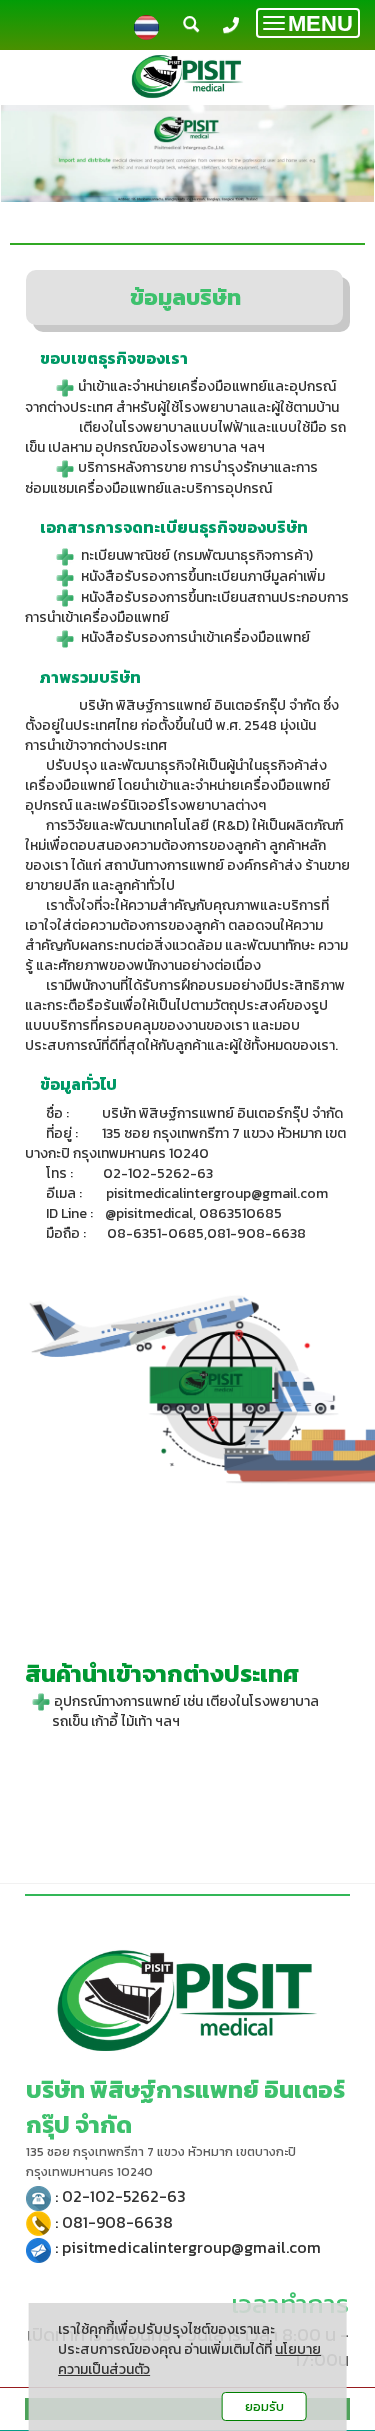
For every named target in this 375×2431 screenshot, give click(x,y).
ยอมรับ (264, 2406)
